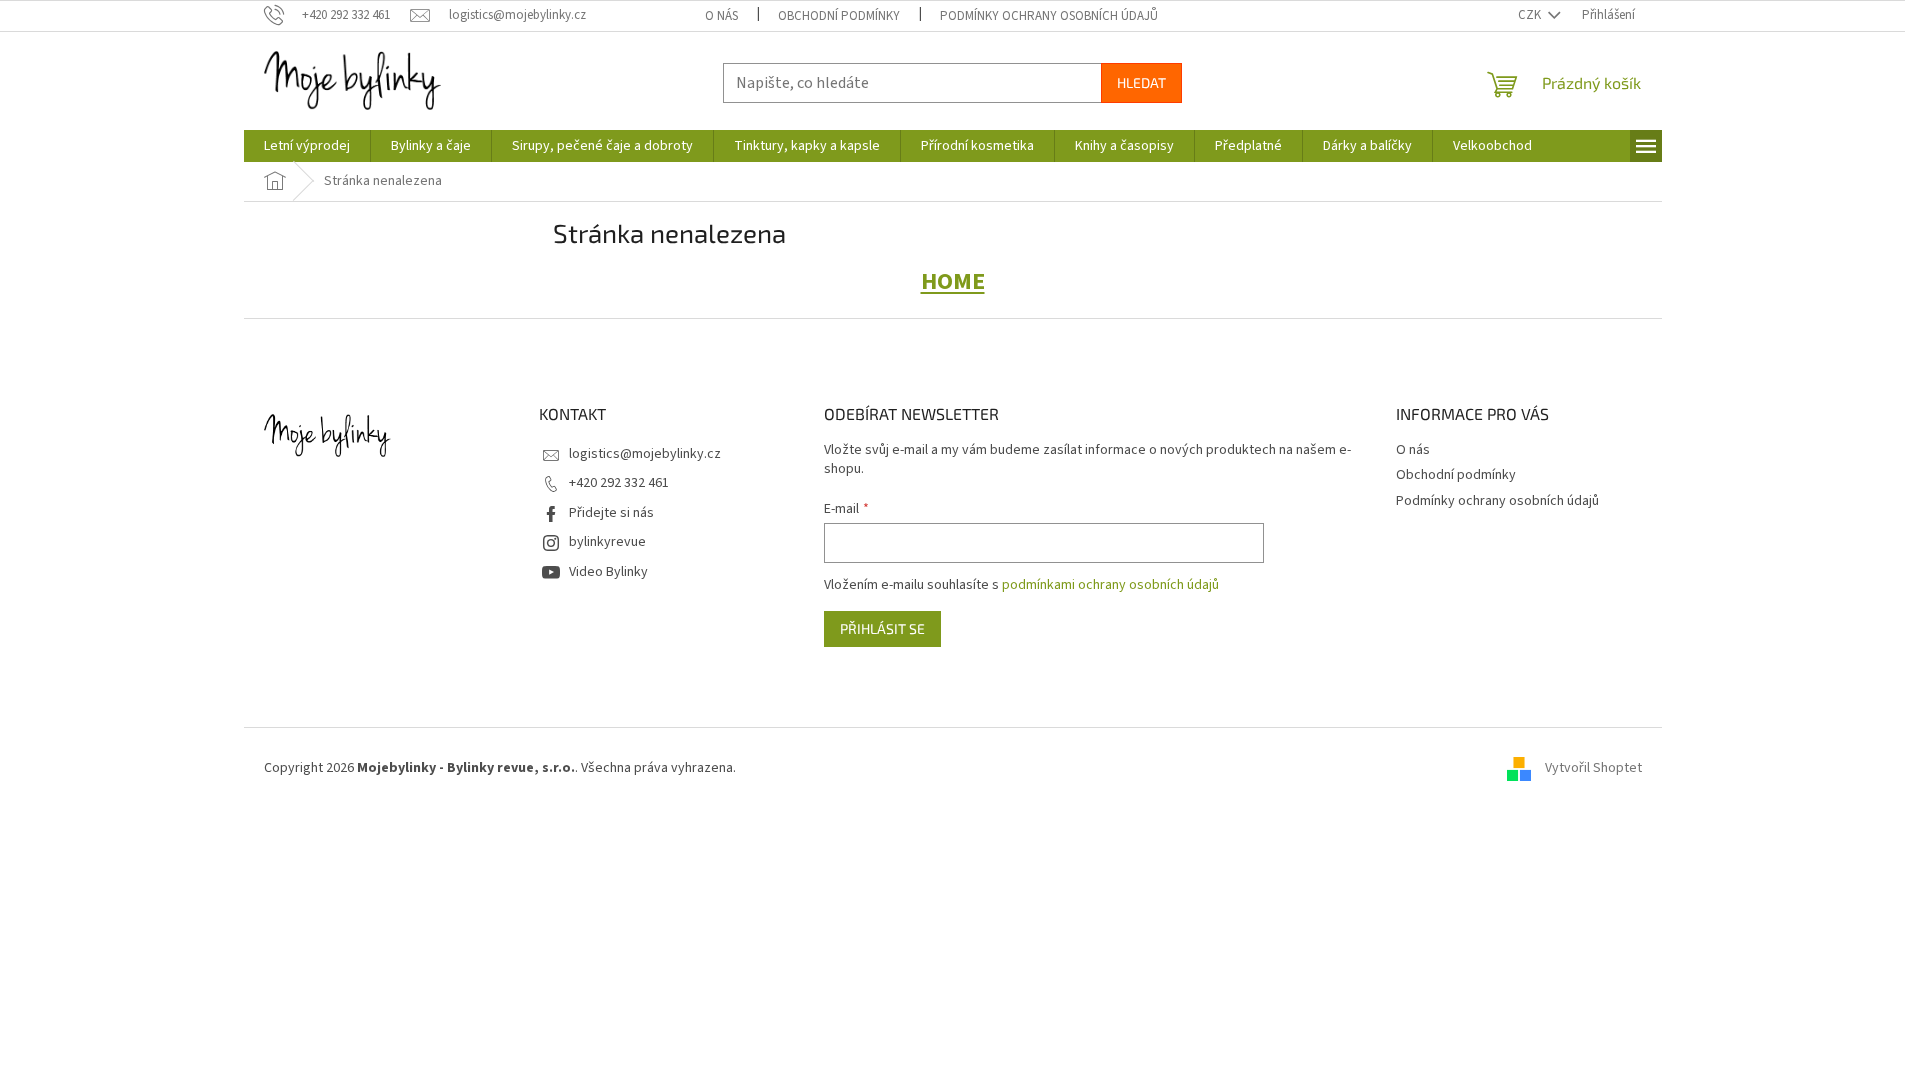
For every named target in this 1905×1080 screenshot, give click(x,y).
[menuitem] (307, 146)
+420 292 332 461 (619, 483)
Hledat (1141, 82)
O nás (721, 16)
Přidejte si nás (611, 513)
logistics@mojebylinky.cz (645, 454)
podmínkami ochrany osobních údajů (1110, 585)
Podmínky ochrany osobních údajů (1049, 16)
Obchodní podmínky (839, 16)
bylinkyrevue (607, 542)
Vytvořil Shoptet (1593, 768)
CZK (1531, 15)
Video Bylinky (608, 572)
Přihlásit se (882, 628)
